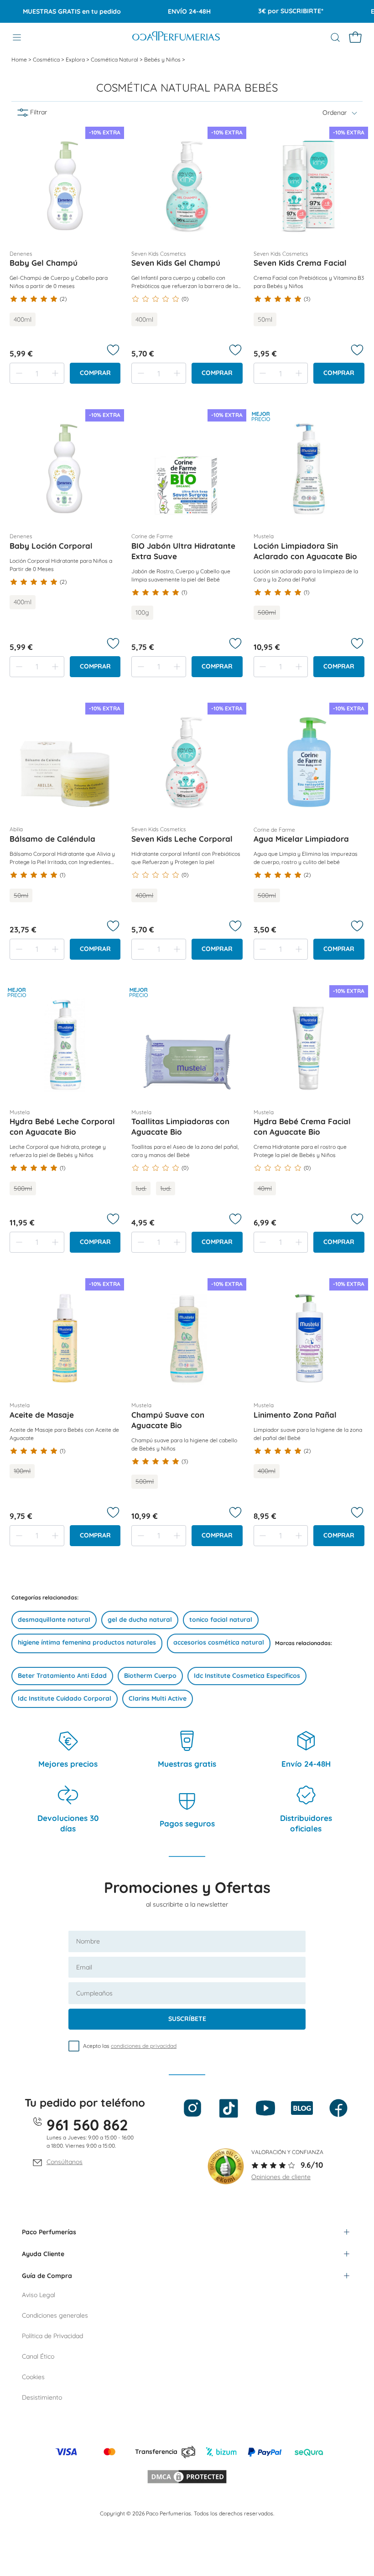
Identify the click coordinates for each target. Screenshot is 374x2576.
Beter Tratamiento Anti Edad (62, 1676)
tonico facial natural (221, 1620)
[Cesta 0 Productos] (355, 37)
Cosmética (47, 59)
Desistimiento (42, 2397)
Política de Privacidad (52, 2336)
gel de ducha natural (140, 1620)
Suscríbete (187, 2019)
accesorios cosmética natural (219, 1642)
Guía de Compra (47, 2276)
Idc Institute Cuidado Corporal (65, 1698)
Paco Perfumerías (49, 2232)
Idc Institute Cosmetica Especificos (247, 1676)
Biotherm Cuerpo (150, 1676)
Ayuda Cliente (43, 2254)
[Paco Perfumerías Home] (176, 37)
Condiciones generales (55, 2315)
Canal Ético (38, 2356)
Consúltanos (65, 2162)
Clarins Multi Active (158, 1698)
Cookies (33, 2377)
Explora (76, 59)
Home (20, 59)
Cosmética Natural (115, 59)
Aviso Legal (39, 2295)
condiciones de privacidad (144, 2046)
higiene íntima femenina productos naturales (87, 1642)
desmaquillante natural (54, 1620)
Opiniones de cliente (281, 2177)
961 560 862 (87, 2125)
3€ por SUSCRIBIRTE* (269, 11)
